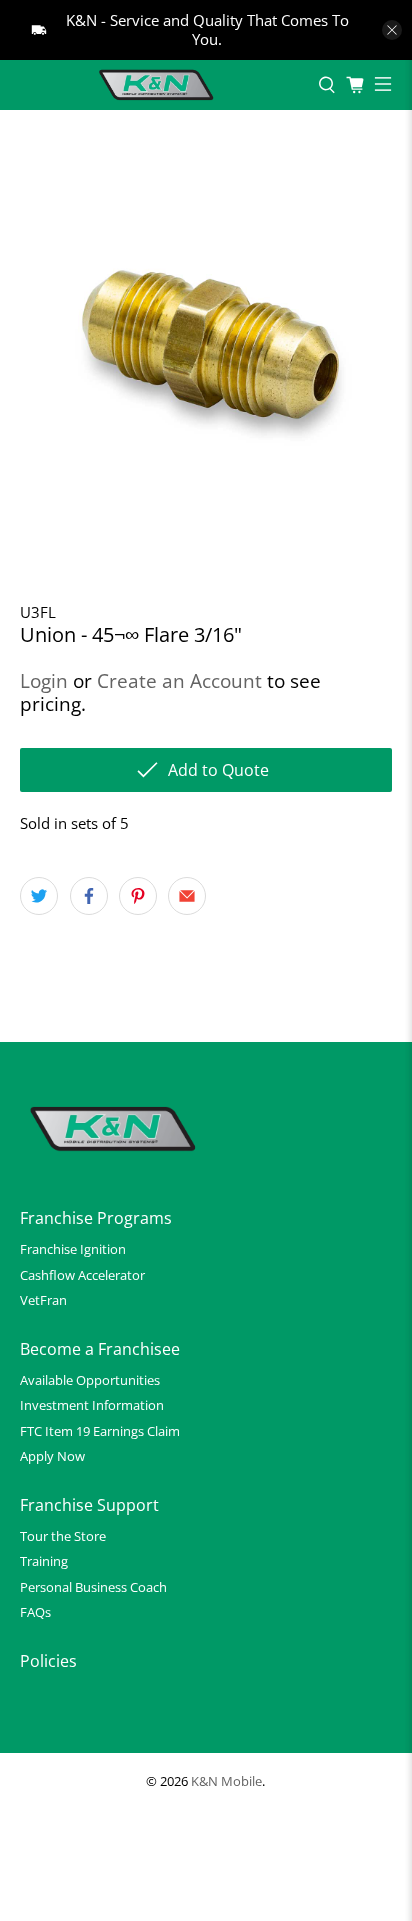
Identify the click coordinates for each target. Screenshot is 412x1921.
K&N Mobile (226, 1781)
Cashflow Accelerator (82, 1275)
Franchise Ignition (73, 1249)
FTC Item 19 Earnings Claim (100, 1431)
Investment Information (92, 1405)
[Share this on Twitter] (39, 896)
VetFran (43, 1300)
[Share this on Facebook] (89, 896)
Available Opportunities (90, 1380)
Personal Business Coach (93, 1587)
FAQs (35, 1612)
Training (44, 1561)
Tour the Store (63, 1536)
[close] (392, 30)
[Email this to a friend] (187, 896)
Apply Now (52, 1456)
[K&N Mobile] (159, 85)
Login (44, 680)
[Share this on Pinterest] (138, 896)
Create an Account (179, 680)
